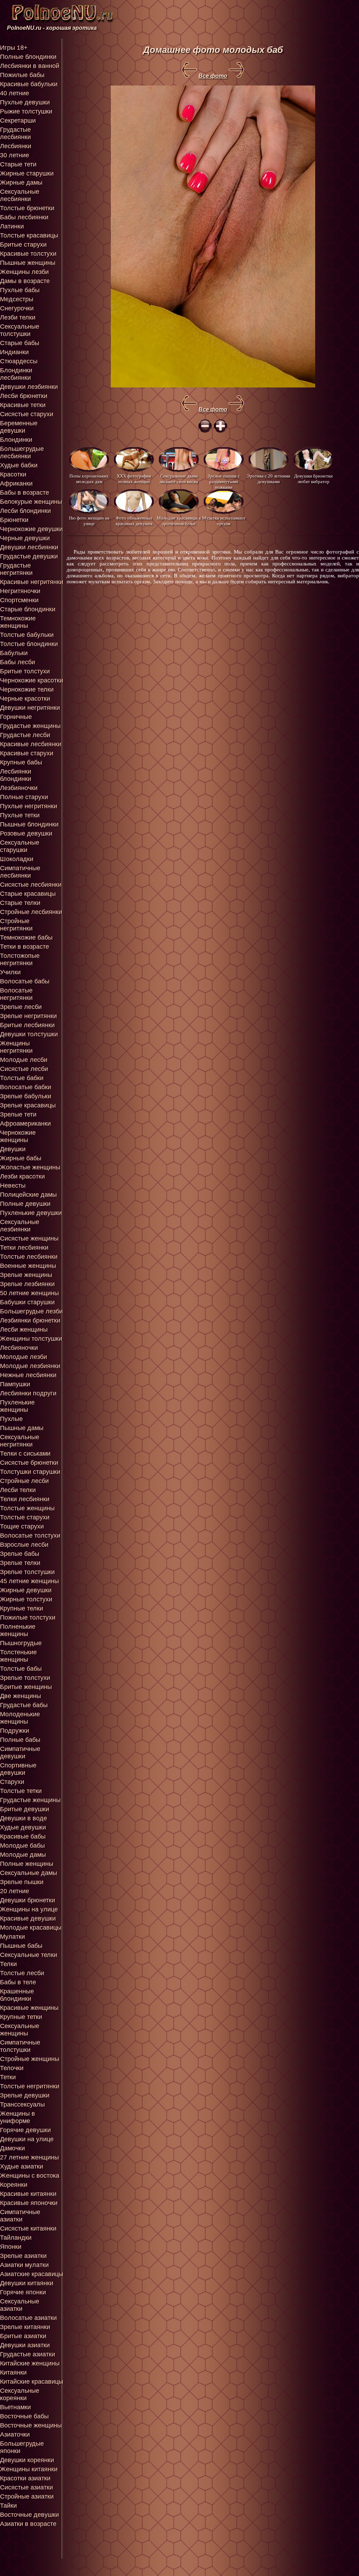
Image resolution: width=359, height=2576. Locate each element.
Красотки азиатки (25, 2478)
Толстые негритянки (30, 2086)
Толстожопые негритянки (20, 959)
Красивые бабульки (29, 84)
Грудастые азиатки (28, 2354)
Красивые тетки (23, 405)
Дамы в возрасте (25, 281)
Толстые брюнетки (27, 208)
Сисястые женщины (29, 1238)
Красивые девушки (28, 1918)
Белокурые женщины (31, 502)
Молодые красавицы (31, 1928)
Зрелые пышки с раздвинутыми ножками (224, 481)
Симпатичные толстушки (20, 2046)
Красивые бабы (23, 1836)
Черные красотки (25, 699)
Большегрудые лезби (31, 1311)
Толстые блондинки (29, 644)
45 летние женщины (29, 1581)
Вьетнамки (15, 2407)
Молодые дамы (23, 1855)
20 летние (15, 1891)
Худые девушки (23, 1827)
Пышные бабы (21, 1946)
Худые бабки (19, 465)
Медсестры (17, 299)
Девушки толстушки (29, 1034)
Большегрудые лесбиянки (22, 452)
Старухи (12, 1782)
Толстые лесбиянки (29, 1257)
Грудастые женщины (30, 726)
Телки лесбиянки (25, 1499)
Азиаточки (15, 2434)
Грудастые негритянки (16, 569)
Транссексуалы (22, 2104)
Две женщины (21, 1696)
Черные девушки (25, 538)
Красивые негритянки (32, 582)
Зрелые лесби (21, 1007)
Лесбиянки (16, 146)
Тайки (8, 2506)
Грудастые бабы (24, 1705)
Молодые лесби (24, 1060)
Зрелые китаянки (25, 2327)
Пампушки (15, 1384)
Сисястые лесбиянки (31, 885)
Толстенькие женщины (18, 1656)
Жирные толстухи (26, 1599)
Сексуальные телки (29, 1955)
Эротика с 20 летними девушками (269, 479)
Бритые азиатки (23, 2336)
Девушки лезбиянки (29, 387)
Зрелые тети (18, 1114)
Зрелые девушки (25, 2095)
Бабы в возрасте (25, 493)
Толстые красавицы (29, 235)
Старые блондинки (28, 609)
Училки (10, 972)
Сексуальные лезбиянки (20, 1226)
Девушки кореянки (27, 2460)
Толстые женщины (27, 1508)
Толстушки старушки (30, 1472)
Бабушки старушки (27, 1302)
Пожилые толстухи (28, 1617)
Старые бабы (20, 343)
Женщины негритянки (16, 1047)
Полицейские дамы (28, 1195)
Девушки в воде (23, 1818)
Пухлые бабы (20, 290)
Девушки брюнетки (28, 1900)
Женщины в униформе (18, 2117)
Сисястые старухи (27, 414)
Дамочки (12, 2148)
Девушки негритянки (30, 708)
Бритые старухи (23, 245)
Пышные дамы (22, 1428)
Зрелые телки (20, 1563)
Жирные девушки (26, 1590)
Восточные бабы (24, 2416)
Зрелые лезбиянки (27, 1284)
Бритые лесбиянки (27, 1025)
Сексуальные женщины (20, 2030)
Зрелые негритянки (28, 1016)
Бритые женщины (26, 1687)
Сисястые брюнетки (29, 1463)
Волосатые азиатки (28, 2318)
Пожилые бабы (22, 75)
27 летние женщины (29, 2157)
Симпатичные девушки (20, 1753)
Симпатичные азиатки (20, 2216)
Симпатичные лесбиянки (20, 872)
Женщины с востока (30, 2176)
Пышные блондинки (29, 824)
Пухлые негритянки (29, 806)
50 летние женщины (29, 1293)
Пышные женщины (28, 263)
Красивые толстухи (28, 254)
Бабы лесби (18, 662)
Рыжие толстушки (26, 111)
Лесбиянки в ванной (30, 66)
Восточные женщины (31, 2425)
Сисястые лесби (24, 1069)
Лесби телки (18, 1490)
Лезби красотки (22, 1176)
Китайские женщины (30, 2363)
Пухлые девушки (25, 102)
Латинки (12, 226)
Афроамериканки (25, 1124)
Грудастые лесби (25, 735)
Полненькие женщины (18, 1630)
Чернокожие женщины (18, 1136)
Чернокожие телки (27, 689)
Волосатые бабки (26, 1087)
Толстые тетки (21, 1791)
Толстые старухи (25, 1517)
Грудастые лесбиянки (15, 133)
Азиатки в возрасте (28, 2524)
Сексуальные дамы (29, 1873)
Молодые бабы (22, 1846)
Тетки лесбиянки (24, 1248)
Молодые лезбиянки (30, 1366)
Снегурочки (17, 308)
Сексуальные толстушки (20, 330)
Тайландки (16, 2238)
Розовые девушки (26, 833)
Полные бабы (20, 1740)
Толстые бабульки (27, 635)
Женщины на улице (29, 1909)
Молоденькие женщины (20, 1718)
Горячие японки (23, 2292)
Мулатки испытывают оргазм (224, 521)
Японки (11, 2247)
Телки (8, 1964)
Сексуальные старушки (20, 846)
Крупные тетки (21, 2017)
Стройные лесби (24, 1481)
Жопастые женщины (30, 1167)
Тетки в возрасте (25, 947)
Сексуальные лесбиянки (20, 195)
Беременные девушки (19, 427)
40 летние (15, 93)
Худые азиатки (22, 2166)
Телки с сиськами (25, 1454)
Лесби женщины (24, 1330)
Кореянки (14, 2185)
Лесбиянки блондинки (16, 775)
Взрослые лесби (24, 1545)
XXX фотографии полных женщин (134, 479)
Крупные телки (22, 1608)
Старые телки (20, 903)
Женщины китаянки (29, 2469)
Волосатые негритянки (16, 994)
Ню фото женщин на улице (89, 521)
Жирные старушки (27, 173)
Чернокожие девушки (31, 529)
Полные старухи (24, 797)
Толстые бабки (22, 1078)
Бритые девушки (25, 1809)
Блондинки (16, 440)
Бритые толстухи (25, 671)
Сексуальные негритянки (20, 1441)
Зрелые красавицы (28, 1105)
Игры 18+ (14, 48)
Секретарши (18, 121)
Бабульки (14, 653)
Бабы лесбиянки (24, 217)
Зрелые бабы (20, 1554)
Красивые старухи (27, 753)
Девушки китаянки (27, 2283)
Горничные (16, 717)
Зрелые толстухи (25, 1678)
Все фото (213, 76)
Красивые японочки (29, 2203)
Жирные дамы (21, 183)
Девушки (13, 1149)
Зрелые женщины (26, 1275)
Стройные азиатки (27, 2496)
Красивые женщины (29, 2008)
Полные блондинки (28, 57)
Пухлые (11, 1419)
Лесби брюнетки (24, 396)
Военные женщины (28, 1266)
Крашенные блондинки (17, 1995)
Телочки (12, 2068)
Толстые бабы (21, 1669)
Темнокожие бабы (26, 937)
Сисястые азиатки (26, 2487)
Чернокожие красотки (32, 680)
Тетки (8, 2077)
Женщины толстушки (31, 1339)
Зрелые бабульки (26, 1096)
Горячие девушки (25, 2130)
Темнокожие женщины (18, 622)
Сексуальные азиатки (20, 2305)
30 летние (15, 155)
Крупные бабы (21, 762)
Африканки (16, 483)
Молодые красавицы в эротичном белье (179, 521)
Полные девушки (25, 1204)
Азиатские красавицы (32, 2274)
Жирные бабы (21, 1158)
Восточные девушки (29, 2515)
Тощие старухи (22, 1526)
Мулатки (12, 1937)
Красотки (13, 474)
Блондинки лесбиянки (16, 374)
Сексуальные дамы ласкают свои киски (179, 479)
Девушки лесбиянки (29, 547)
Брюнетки (14, 520)
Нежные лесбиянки (28, 1375)
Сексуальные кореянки (20, 2394)
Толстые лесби (22, 1973)
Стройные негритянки (16, 925)
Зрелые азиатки (23, 2256)
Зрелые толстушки (27, 1572)
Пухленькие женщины (17, 1406)
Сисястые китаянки (28, 2228)
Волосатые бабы (25, 981)
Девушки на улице (27, 2139)
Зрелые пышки (22, 1882)
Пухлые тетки (20, 815)
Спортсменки (19, 600)
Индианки (14, 352)
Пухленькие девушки (31, 1213)
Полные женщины (27, 1864)
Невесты (13, 1186)
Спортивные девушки (18, 1769)
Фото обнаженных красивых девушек (134, 521)
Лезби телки (18, 317)
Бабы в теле (18, 1982)
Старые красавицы (28, 894)
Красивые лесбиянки (31, 744)
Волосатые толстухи (30, 1536)
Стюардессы (19, 361)
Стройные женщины (30, 2059)
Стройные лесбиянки (31, 912)
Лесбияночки (19, 1348)
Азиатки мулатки (24, 2265)
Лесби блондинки (25, 511)
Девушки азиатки (25, 2345)
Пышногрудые (21, 1643)
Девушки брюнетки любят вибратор (313, 479)
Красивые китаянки (28, 2194)
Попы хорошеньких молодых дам (89, 479)
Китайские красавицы (32, 2382)
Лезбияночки (19, 788)
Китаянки (13, 2372)
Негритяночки (20, 591)
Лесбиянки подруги (28, 1393)
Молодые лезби (23, 1357)
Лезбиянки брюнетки (30, 1320)
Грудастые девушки (29, 556)
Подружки (15, 1731)
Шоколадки (17, 859)
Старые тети (18, 164)
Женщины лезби (24, 272)
